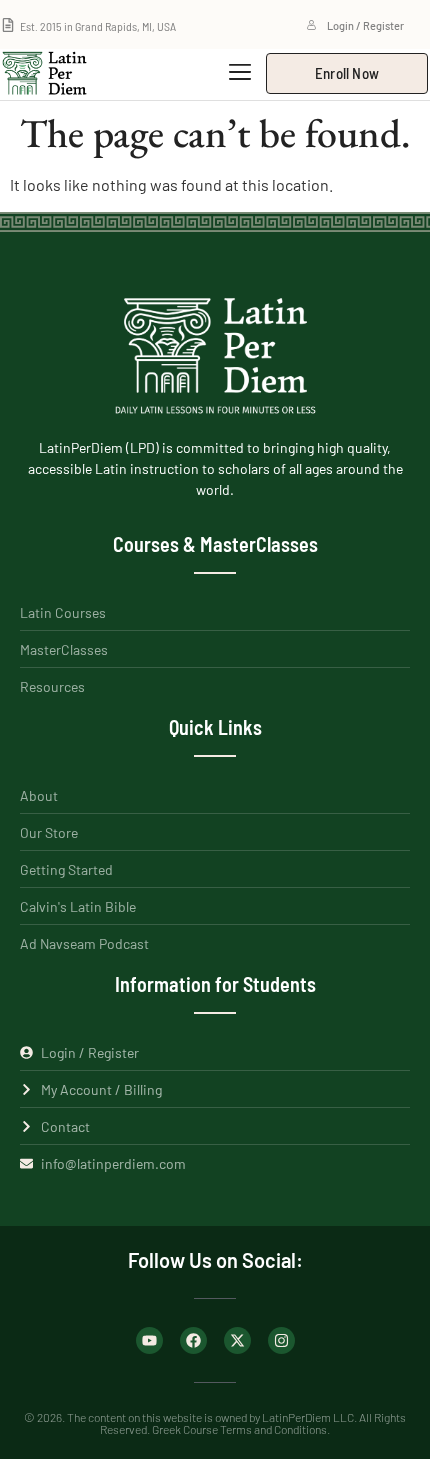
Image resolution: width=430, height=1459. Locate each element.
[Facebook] (193, 1340)
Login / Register (365, 25)
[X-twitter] (237, 1340)
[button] (239, 72)
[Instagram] (281, 1340)
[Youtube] (149, 1340)
